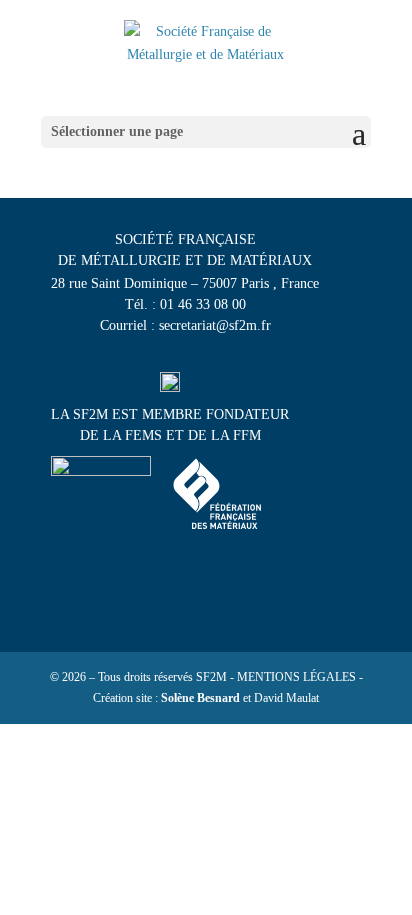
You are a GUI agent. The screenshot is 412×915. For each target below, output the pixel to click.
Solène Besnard (200, 698)
